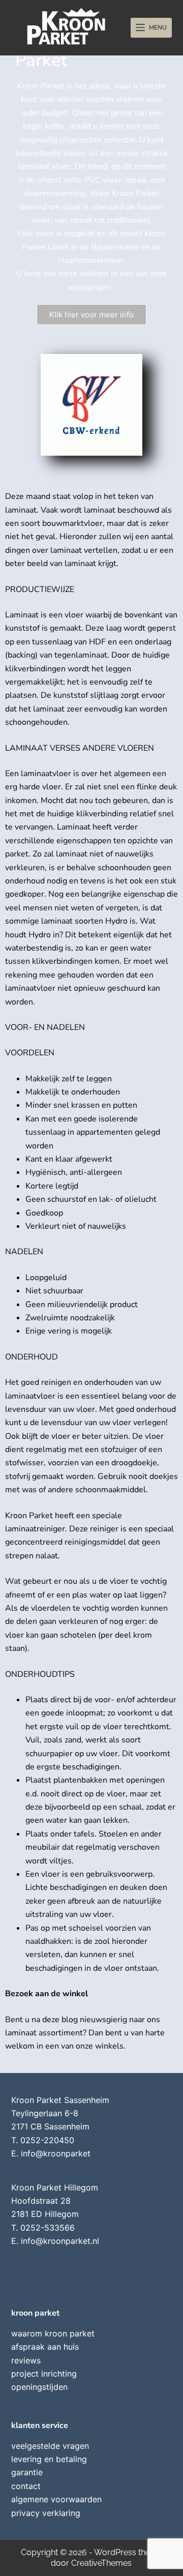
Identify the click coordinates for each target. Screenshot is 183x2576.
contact (26, 2486)
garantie (27, 2472)
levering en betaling (49, 2459)
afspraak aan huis (45, 2347)
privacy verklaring (46, 2513)
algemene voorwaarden (56, 2499)
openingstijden (39, 2387)
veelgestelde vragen (50, 2446)
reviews (26, 2360)
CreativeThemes (101, 2563)
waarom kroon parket (53, 2333)
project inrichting (44, 2374)
